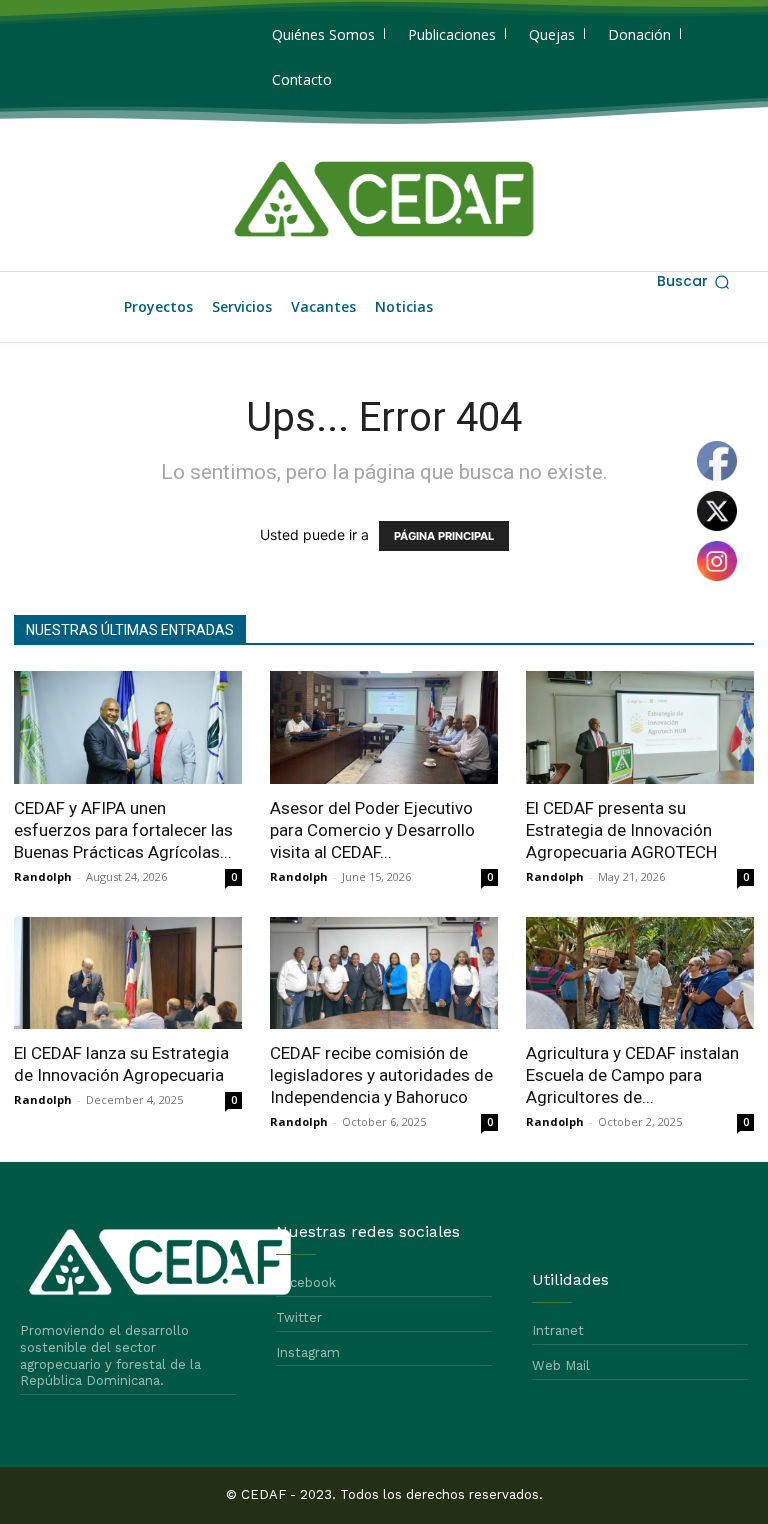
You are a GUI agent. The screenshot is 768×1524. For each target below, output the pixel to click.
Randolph (43, 876)
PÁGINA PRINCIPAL (444, 536)
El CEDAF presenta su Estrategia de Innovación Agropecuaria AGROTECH (621, 830)
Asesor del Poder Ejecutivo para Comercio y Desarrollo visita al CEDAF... (372, 830)
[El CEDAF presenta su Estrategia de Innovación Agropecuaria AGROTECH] (640, 727)
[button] (693, 282)
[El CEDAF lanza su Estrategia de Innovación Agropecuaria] (128, 973)
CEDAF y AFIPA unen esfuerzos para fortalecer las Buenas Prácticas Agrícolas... (123, 830)
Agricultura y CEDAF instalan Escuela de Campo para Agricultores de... (632, 1075)
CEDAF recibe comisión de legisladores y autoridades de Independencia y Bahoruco (381, 1075)
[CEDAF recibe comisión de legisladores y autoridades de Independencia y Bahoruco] (384, 973)
